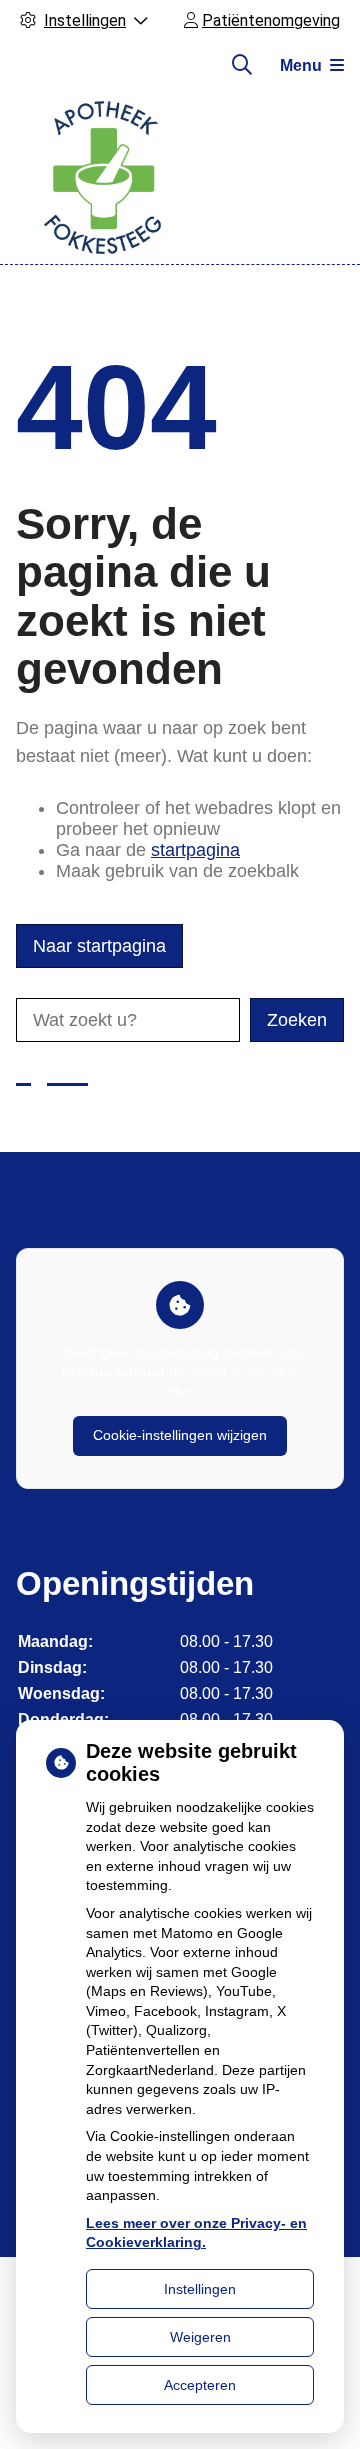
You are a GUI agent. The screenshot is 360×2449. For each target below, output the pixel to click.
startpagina (195, 850)
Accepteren (200, 2385)
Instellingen (200, 2289)
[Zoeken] (242, 65)
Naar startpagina (99, 946)
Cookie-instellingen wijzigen (180, 1435)
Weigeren (200, 2337)
